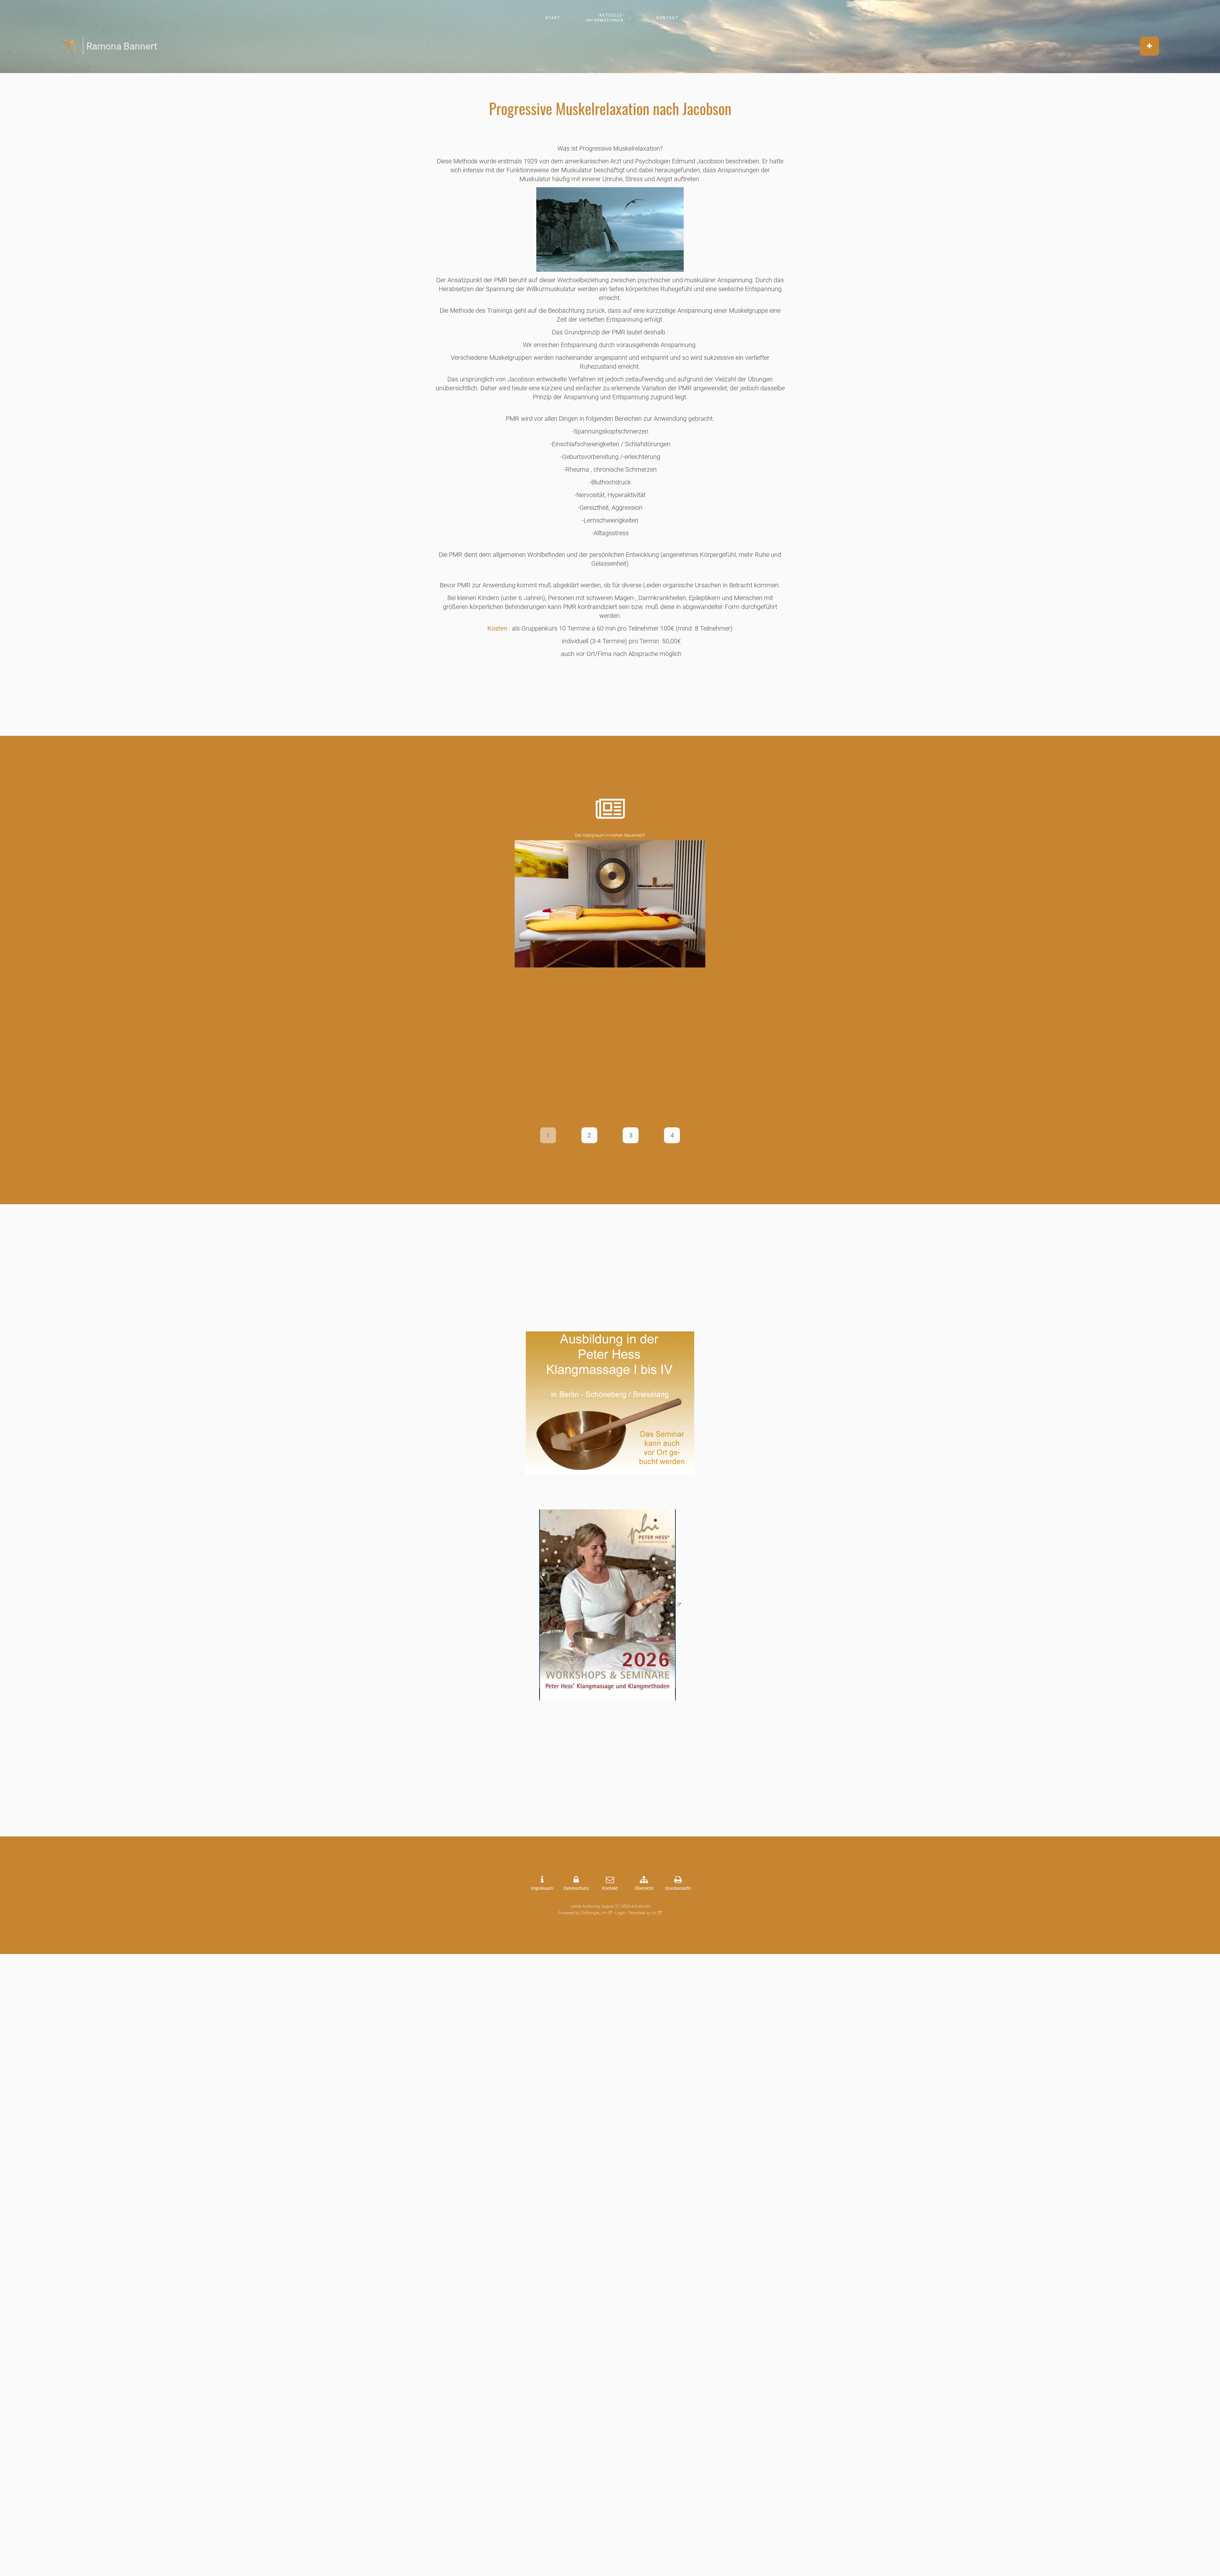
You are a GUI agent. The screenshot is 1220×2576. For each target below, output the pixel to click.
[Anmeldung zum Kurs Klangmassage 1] (610, 1403)
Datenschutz (576, 1888)
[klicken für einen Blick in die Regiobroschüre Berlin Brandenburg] (610, 1605)
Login (620, 1913)
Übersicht (644, 1888)
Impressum (542, 1888)
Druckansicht (678, 1888)
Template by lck (642, 1913)
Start (553, 18)
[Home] (71, 46)
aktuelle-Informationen (605, 18)
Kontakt (667, 18)
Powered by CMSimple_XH (583, 1913)
